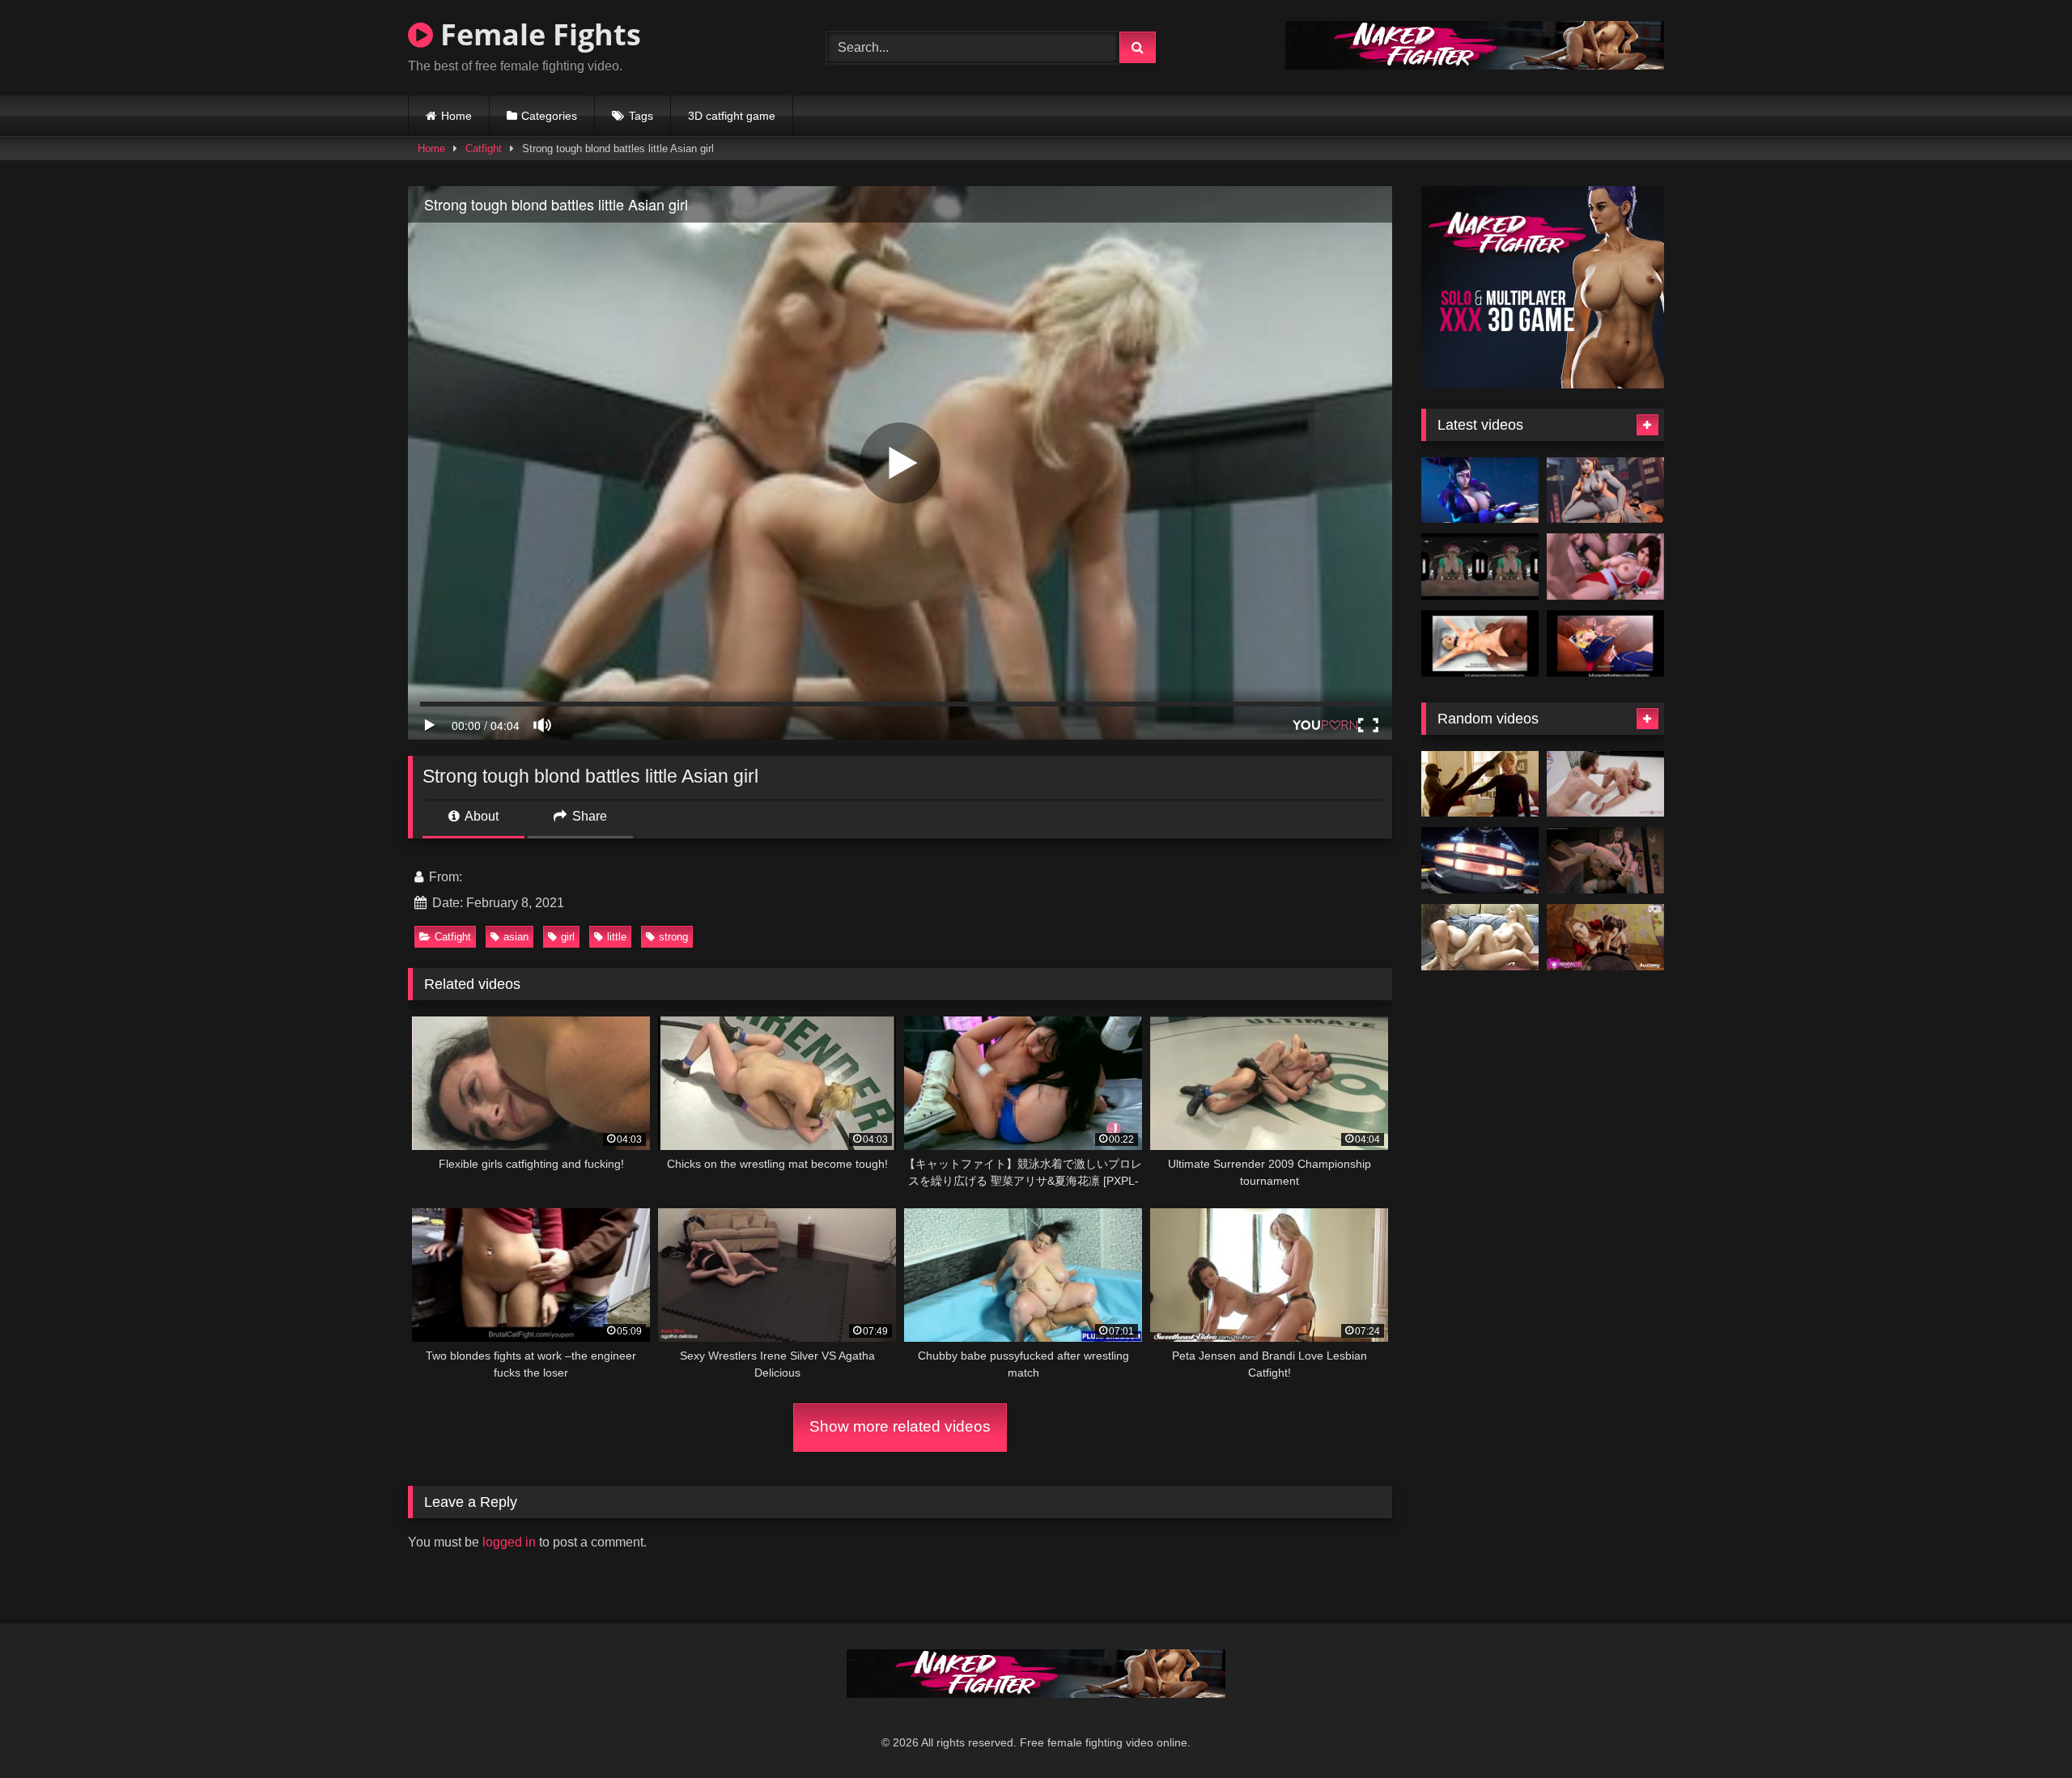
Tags (641, 116)
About (480, 816)
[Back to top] (2022, 1730)
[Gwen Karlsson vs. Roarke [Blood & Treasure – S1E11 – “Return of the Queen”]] (1480, 784)
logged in (509, 1542)
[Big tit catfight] (1480, 937)
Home (456, 116)
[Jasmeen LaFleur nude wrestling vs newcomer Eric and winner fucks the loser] (1480, 860)
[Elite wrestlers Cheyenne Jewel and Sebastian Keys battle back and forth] (1605, 784)
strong (673, 937)
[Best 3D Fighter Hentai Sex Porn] (1605, 566)
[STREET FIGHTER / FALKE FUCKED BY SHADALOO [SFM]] (1480, 643)
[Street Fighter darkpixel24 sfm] (1605, 860)
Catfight (484, 149)
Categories (549, 116)
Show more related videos (900, 1426)
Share (588, 816)
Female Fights (537, 34)
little (617, 937)
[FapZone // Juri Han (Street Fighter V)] (1480, 490)
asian (516, 937)
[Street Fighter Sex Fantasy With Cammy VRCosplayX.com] (1480, 566)
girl (568, 937)
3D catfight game (732, 116)
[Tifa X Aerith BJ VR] (1605, 937)
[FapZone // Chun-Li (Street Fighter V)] (1605, 490)
